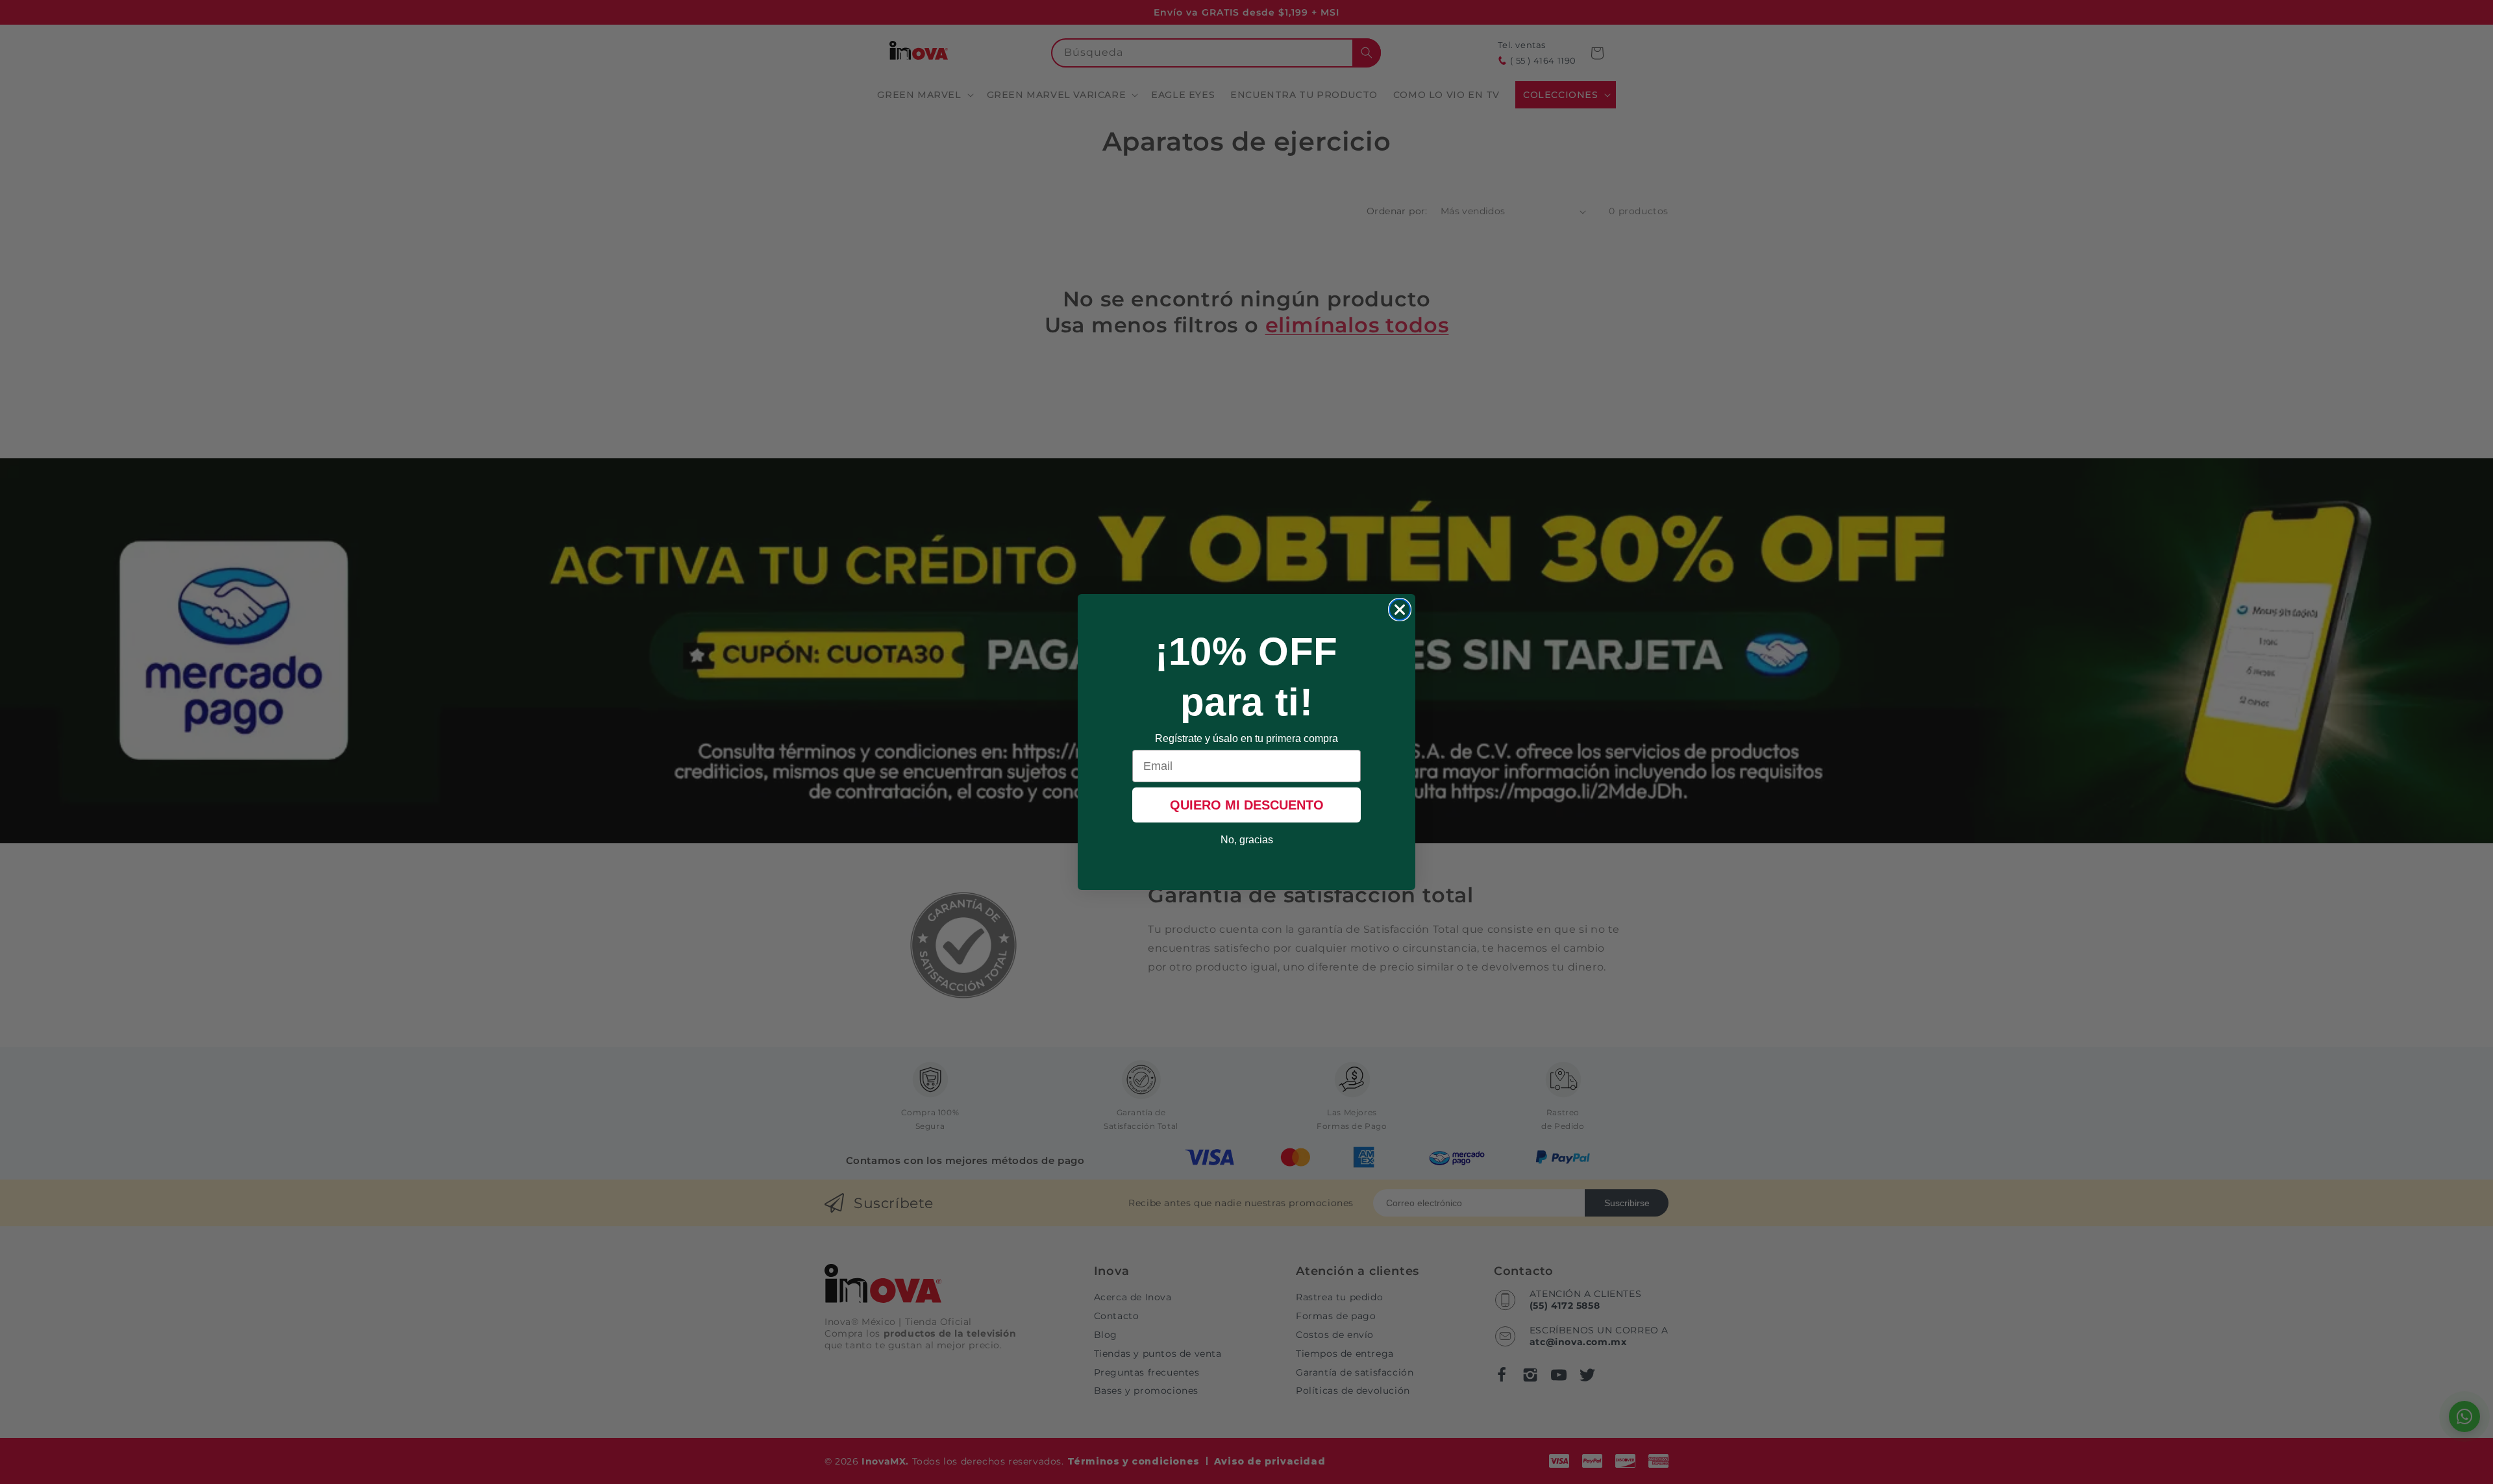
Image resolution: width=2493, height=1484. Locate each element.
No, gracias (1247, 840)
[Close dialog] (1400, 610)
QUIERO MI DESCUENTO (1247, 805)
